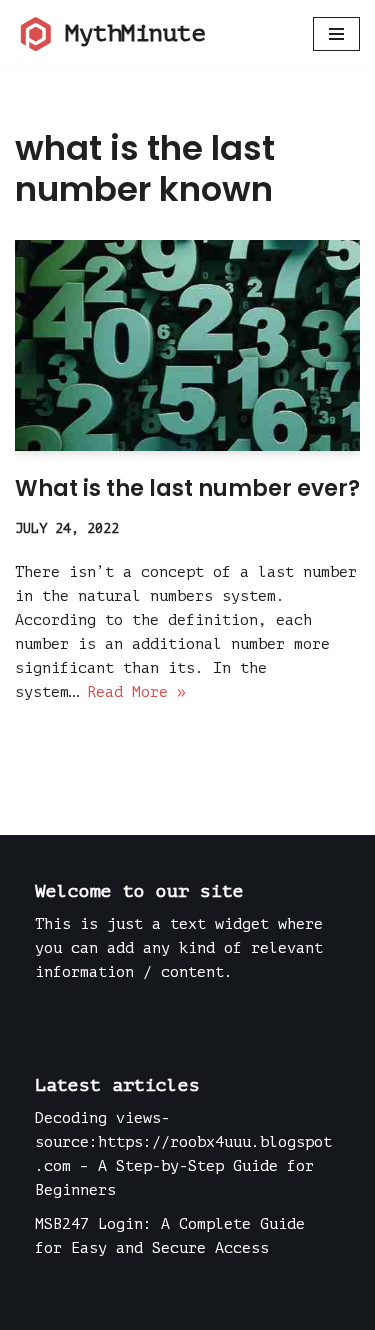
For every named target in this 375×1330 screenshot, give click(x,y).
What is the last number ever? (187, 488)
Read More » (136, 692)
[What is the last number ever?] (187, 346)
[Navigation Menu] (336, 34)
